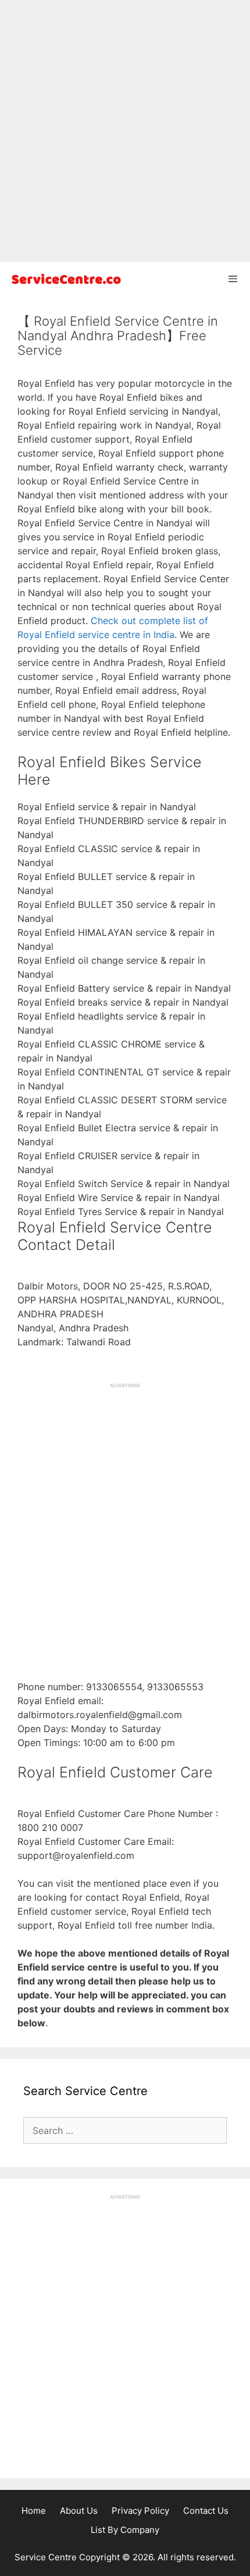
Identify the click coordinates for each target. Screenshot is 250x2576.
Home (34, 2511)
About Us (79, 2511)
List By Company (125, 2530)
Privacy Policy (140, 2511)
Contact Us (206, 2511)
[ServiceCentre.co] (64, 279)
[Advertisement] (125, 131)
